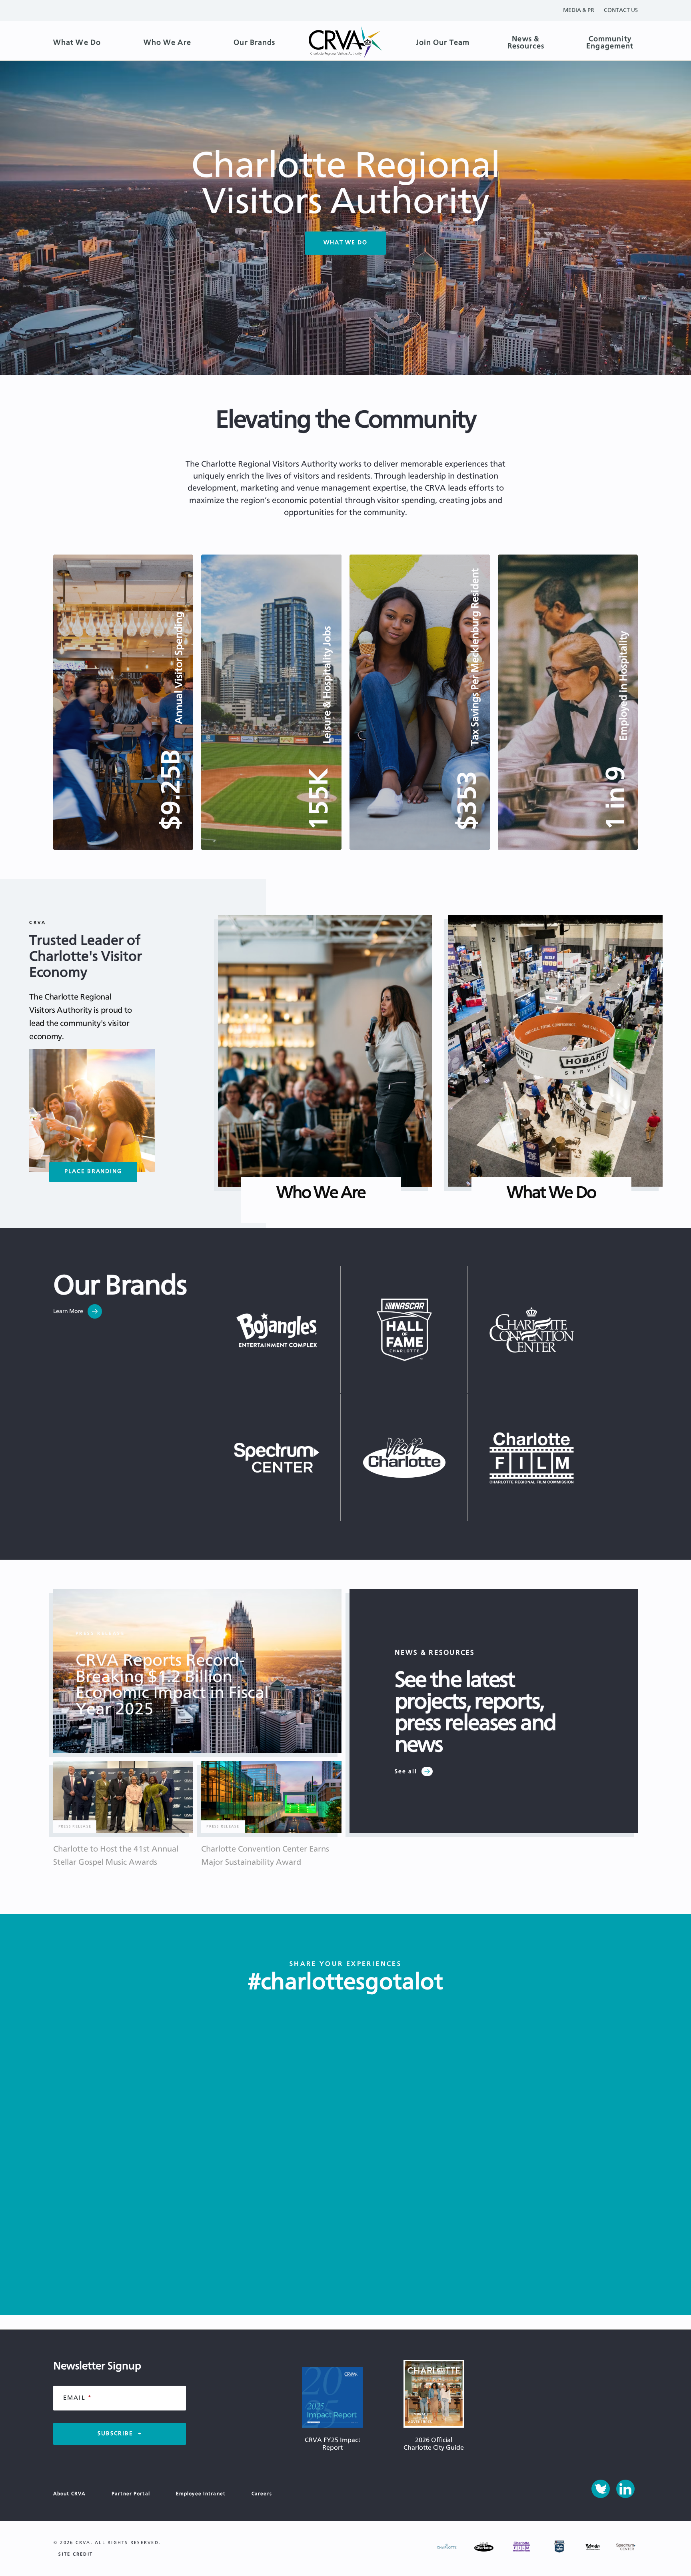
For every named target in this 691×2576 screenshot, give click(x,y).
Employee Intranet (201, 2494)
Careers (262, 2494)
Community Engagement (610, 43)
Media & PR (579, 10)
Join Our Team (443, 43)
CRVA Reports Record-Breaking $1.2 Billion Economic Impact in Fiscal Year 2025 (172, 1685)
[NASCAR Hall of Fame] (404, 1330)
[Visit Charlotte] (404, 1458)
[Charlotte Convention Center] (532, 1330)
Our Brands (254, 43)
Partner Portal (131, 2494)
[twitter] (601, 2489)
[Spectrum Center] (277, 1458)
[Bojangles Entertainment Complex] (277, 1330)
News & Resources (526, 43)
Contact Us (621, 10)
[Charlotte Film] (532, 1458)
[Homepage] (345, 43)
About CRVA (69, 2494)
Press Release (100, 1633)
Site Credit (76, 2554)
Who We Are (167, 43)
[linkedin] (625, 2489)
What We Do (77, 43)
